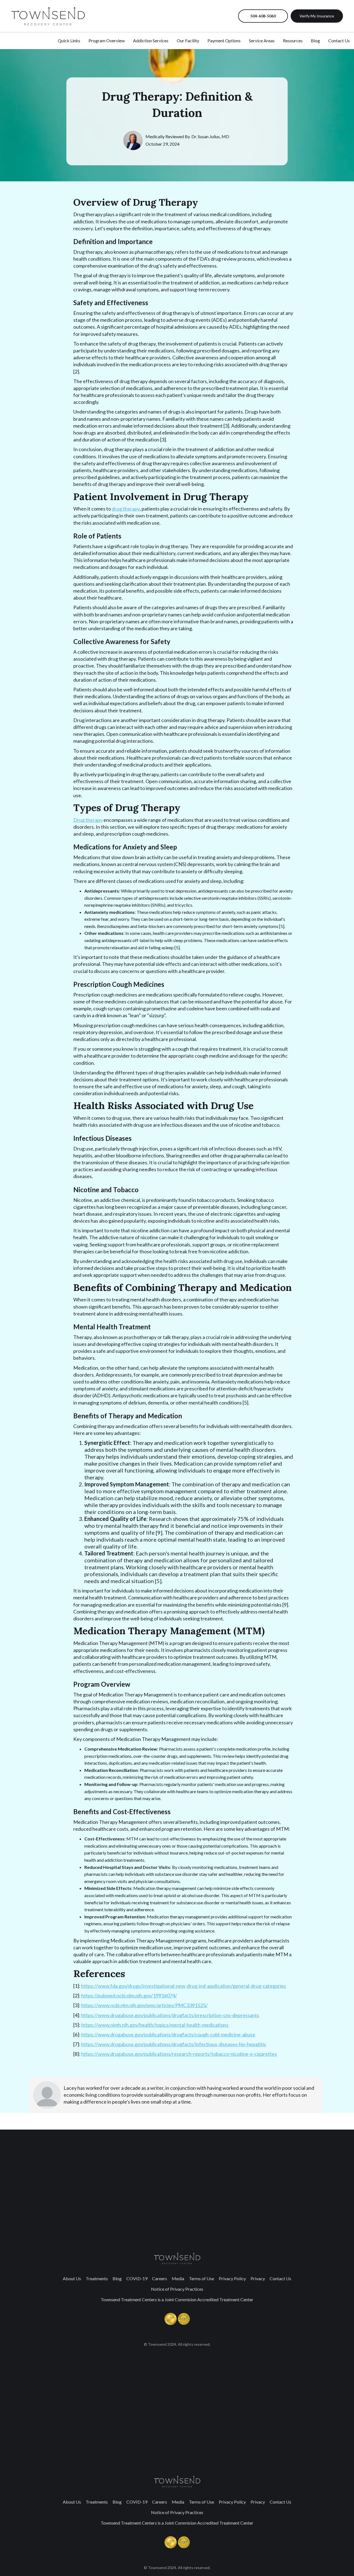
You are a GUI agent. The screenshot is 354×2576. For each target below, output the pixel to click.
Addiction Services (151, 40)
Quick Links (69, 40)
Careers (160, 2278)
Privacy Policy (232, 2278)
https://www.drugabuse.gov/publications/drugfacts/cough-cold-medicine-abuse (168, 2034)
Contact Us (280, 2278)
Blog (117, 2278)
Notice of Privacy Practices (177, 2289)
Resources (293, 40)
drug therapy (126, 509)
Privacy (258, 2278)
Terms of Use (201, 2278)
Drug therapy (88, 820)
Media (178, 2278)
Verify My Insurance (317, 16)
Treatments (97, 2278)
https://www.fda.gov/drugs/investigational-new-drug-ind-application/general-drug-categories (184, 1986)
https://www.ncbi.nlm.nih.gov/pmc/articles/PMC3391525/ (145, 2005)
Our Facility (188, 40)
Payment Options (224, 40)
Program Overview (107, 40)
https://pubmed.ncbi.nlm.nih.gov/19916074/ (129, 1996)
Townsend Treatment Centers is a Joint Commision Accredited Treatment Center (177, 2299)
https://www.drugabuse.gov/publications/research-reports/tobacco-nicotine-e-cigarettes (179, 2054)
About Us (72, 2278)
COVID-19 (137, 2278)
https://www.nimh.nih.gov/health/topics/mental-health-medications (155, 2025)
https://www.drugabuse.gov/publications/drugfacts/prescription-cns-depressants (170, 2015)
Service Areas (262, 40)
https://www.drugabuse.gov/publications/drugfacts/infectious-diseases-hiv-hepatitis (174, 2044)
